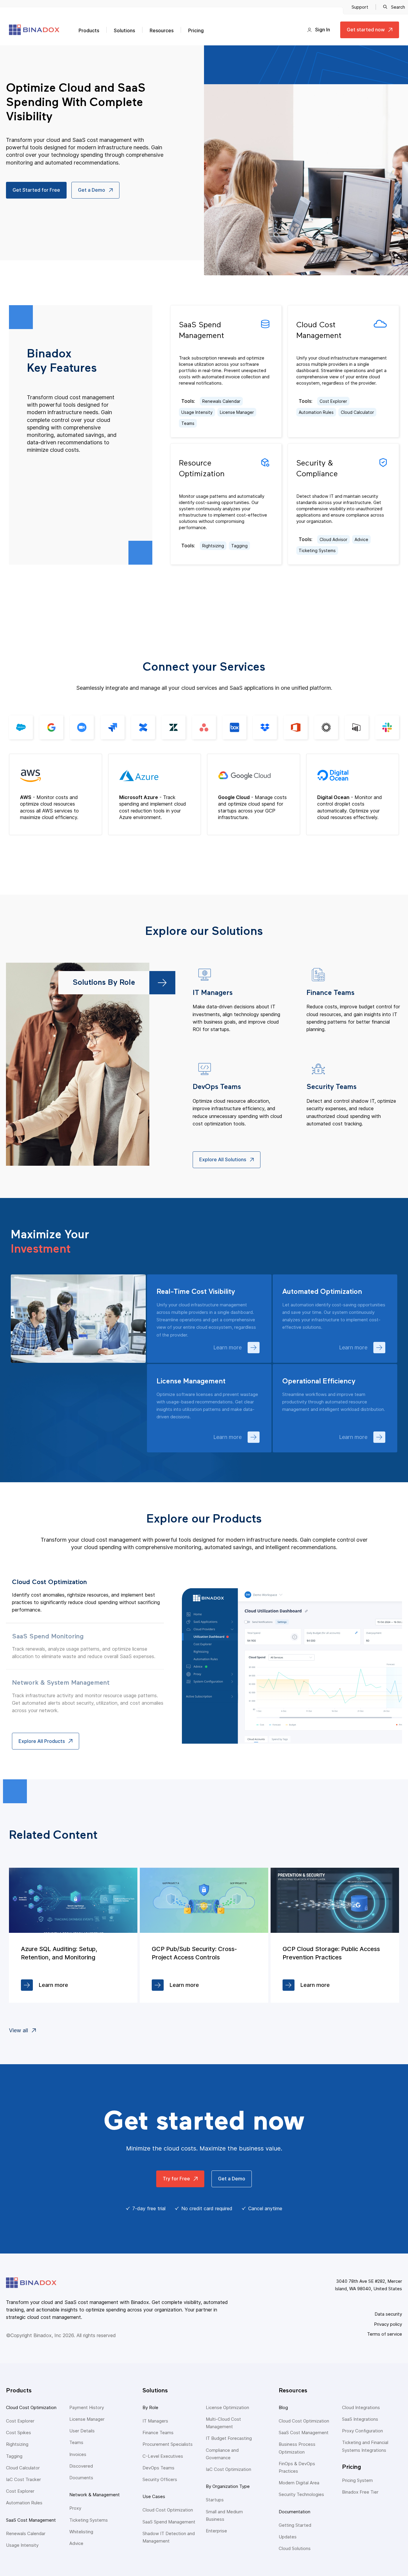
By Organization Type (228, 2486)
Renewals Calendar (221, 401)
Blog (283, 2407)
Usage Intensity (197, 412)
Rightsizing (213, 546)
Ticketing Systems (317, 550)
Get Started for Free (36, 190)
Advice (361, 539)
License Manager (237, 412)
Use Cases (154, 2496)
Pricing (196, 30)
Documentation (295, 2512)
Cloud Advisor (333, 539)
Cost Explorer (333, 401)
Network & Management (95, 2495)
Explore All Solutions (223, 1159)
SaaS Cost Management (31, 2520)
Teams (188, 423)
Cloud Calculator (357, 412)
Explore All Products (42, 1741)
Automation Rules (316, 412)
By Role (150, 2407)
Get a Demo (92, 190)
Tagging (239, 546)
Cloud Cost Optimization (31, 2407)
